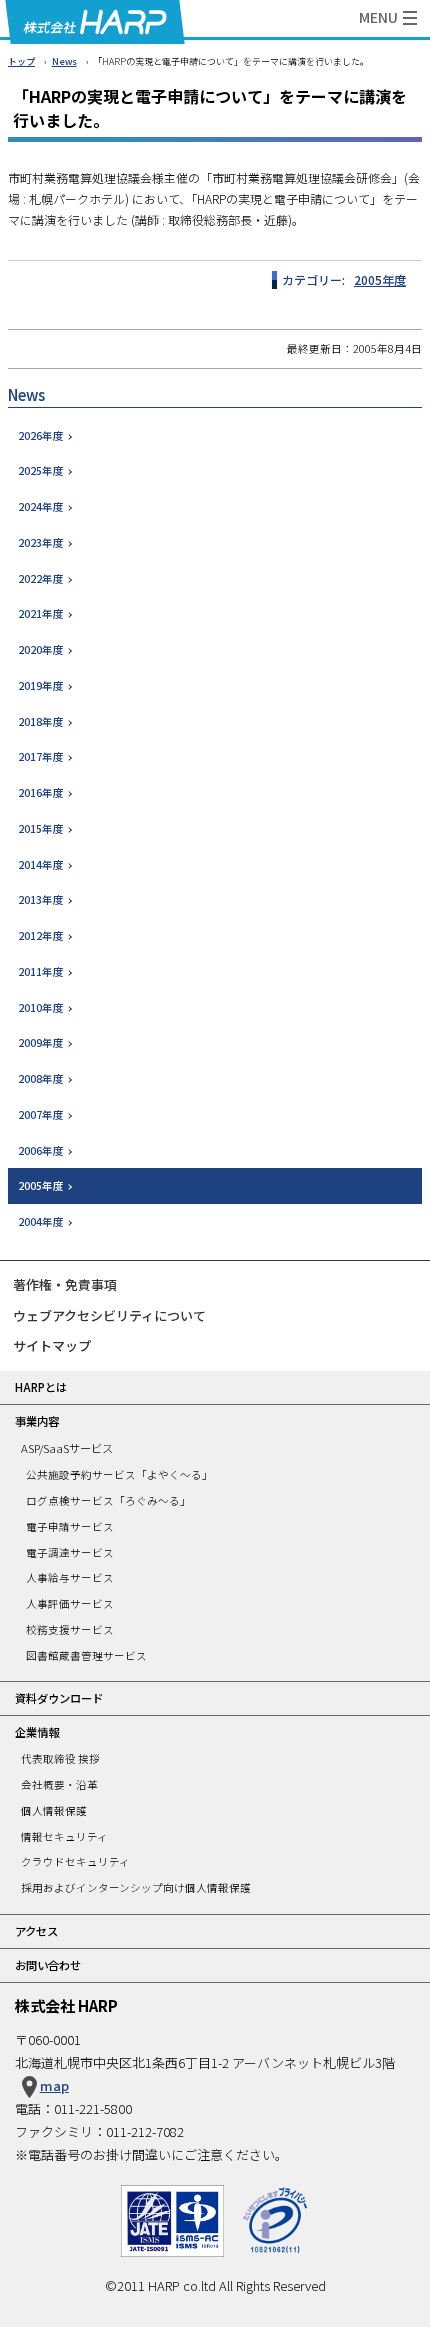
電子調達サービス (70, 1552)
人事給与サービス (70, 1577)
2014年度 (41, 864)
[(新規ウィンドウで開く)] (275, 2195)
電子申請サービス (70, 1526)
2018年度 (41, 721)
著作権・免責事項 (65, 1284)
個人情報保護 (54, 1810)
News (64, 61)
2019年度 (41, 685)
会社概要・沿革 (59, 1784)
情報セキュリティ (64, 1836)
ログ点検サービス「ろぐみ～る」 (108, 1500)
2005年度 (380, 279)
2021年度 (41, 613)
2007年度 (41, 1114)
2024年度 (41, 506)
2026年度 (41, 435)
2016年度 (41, 792)
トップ (21, 61)
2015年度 (41, 828)
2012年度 (41, 935)
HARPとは (41, 1387)
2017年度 (41, 756)
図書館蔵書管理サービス (86, 1655)
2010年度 (41, 1007)
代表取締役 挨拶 (60, 1758)
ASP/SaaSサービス (67, 1448)
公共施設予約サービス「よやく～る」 (119, 1474)
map (54, 2085)
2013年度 (41, 899)
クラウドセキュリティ (75, 1861)
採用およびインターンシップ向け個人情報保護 (136, 1887)
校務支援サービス (70, 1629)
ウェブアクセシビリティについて (109, 1315)
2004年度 (41, 1221)
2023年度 (41, 542)
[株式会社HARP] (94, 22)
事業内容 (37, 1421)
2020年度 (41, 649)
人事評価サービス (70, 1603)
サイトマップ (52, 1345)
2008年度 (41, 1078)
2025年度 (41, 470)
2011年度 (41, 971)
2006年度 (41, 1150)
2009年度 (41, 1042)
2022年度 (41, 578)
